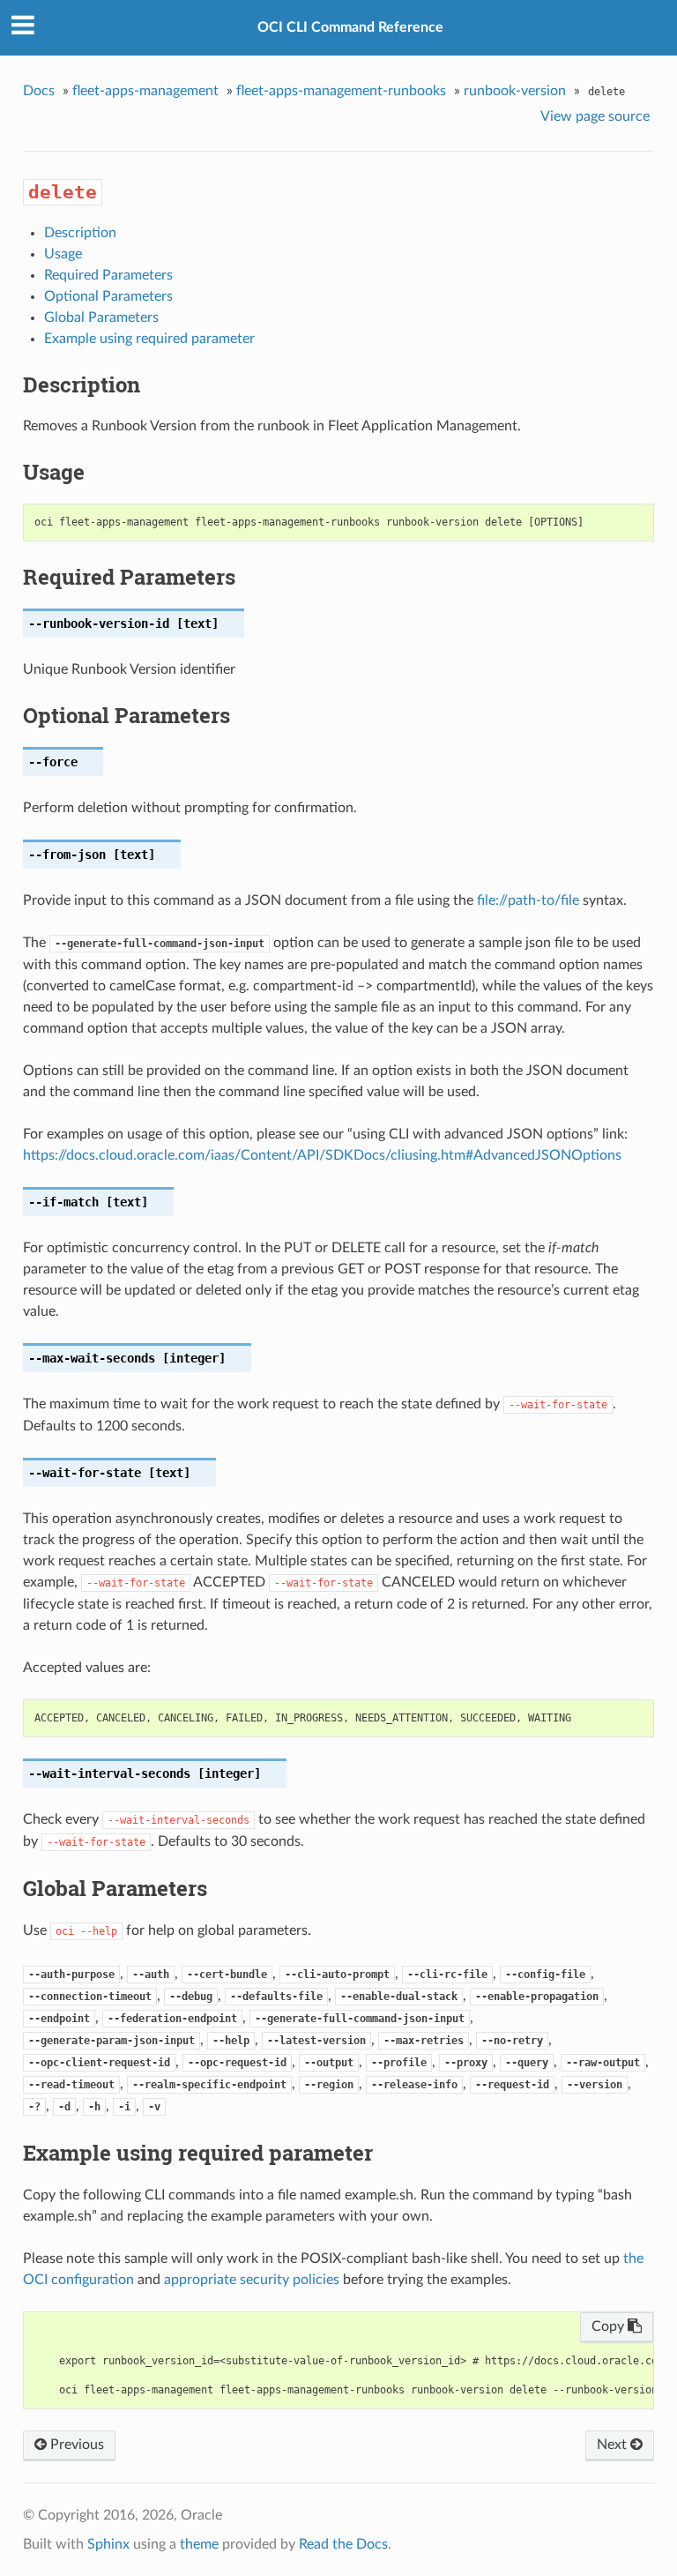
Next (614, 2445)
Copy (610, 2326)
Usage (63, 254)
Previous (75, 2445)
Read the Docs (343, 2544)
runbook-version (515, 91)
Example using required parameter (149, 339)
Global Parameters (101, 317)
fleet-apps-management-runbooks (341, 91)
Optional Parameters (108, 296)
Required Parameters (108, 275)
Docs (39, 91)
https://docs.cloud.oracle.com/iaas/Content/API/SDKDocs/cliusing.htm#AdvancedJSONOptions (322, 1155)
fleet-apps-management (145, 91)
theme (199, 2544)
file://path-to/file (528, 900)
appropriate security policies (252, 2280)
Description (80, 233)
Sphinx (108, 2544)
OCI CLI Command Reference (350, 27)
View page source (595, 116)
